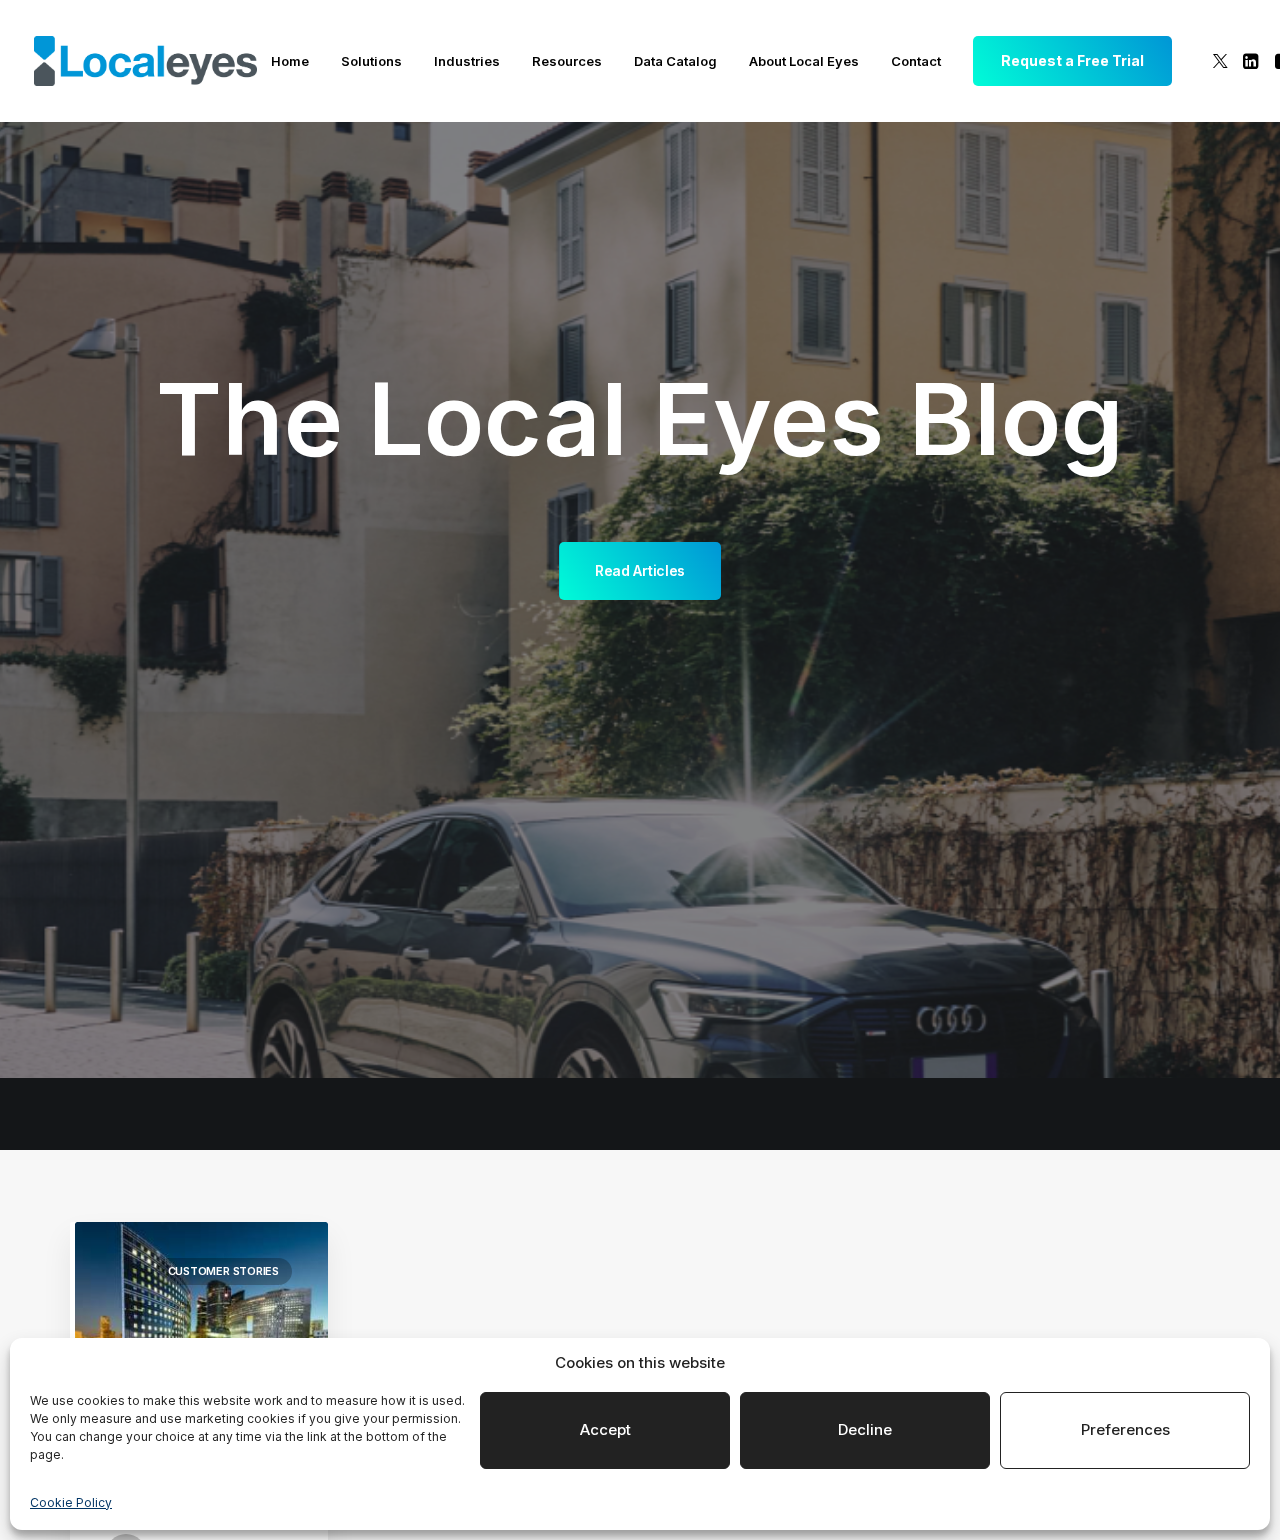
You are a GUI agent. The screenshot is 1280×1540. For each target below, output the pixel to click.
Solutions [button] (371, 61)
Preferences (1125, 1429)
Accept (605, 1429)
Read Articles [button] (640, 570)
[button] (1220, 61)
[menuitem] (290, 62)
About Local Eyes (804, 61)
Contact (916, 61)
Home (290, 61)
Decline (865, 1429)
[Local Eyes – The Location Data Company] (145, 61)
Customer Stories (223, 1271)
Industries (467, 61)
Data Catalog (675, 61)
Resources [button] (567, 61)
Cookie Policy (71, 1502)
